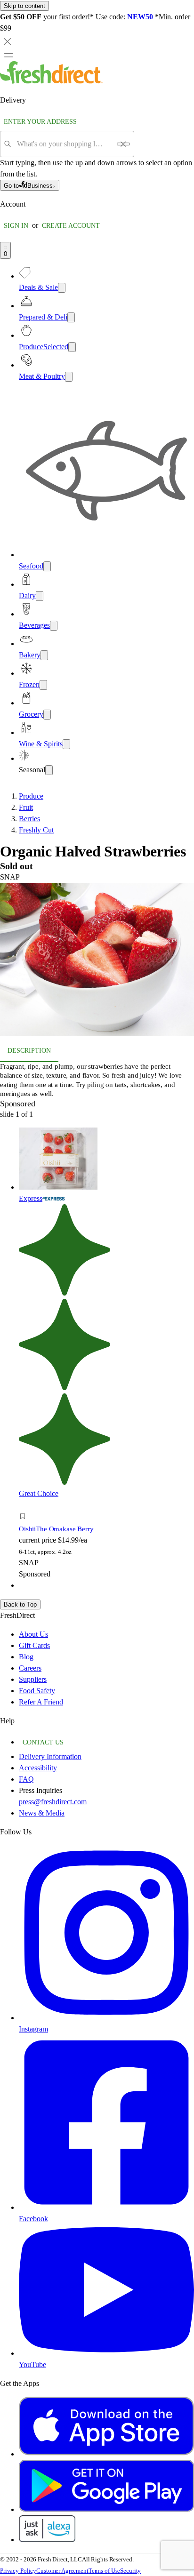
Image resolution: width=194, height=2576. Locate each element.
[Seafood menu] (47, 566)
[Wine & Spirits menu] (66, 744)
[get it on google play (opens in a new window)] (106, 2509)
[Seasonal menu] (49, 770)
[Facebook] (106, 2207)
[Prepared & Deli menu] (71, 317)
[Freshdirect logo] (51, 81)
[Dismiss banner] (8, 41)
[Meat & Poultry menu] (69, 377)
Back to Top (20, 1604)
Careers (30, 1668)
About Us (33, 1634)
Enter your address (40, 122)
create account (71, 226)
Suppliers (33, 1679)
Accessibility (38, 1768)
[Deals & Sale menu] (62, 288)
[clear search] (123, 144)
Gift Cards (34, 1645)
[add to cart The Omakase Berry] (25, 1506)
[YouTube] (106, 2353)
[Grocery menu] (47, 715)
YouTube (32, 2364)
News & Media (42, 1813)
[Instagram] (106, 2018)
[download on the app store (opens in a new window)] (106, 2454)
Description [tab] (29, 1051)
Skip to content (24, 6)
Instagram (33, 2029)
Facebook (33, 2219)
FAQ (26, 1779)
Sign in (16, 226)
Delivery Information (50, 1756)
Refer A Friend (41, 1702)
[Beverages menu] (54, 626)
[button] (97, 961)
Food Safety (37, 1691)
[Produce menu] (72, 347)
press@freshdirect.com (53, 1802)
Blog (26, 1657)
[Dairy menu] (40, 596)
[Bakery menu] (44, 655)
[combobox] (64, 144)
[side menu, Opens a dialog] (8, 55)
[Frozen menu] (43, 685)
